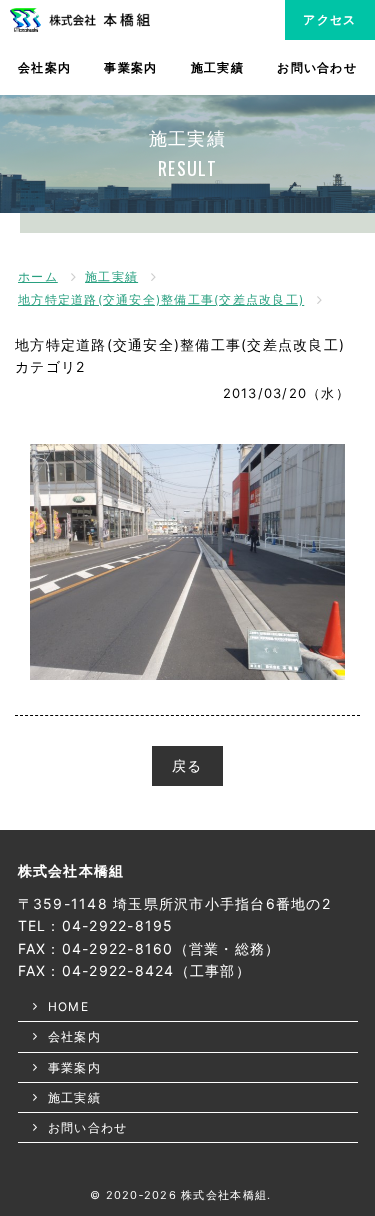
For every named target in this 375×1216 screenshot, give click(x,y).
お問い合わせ (317, 67)
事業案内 (130, 67)
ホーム (38, 276)
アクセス (329, 19)
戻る (187, 765)
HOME (68, 1006)
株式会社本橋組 (71, 870)
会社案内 (44, 67)
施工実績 (217, 67)
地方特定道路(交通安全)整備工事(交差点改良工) (161, 299)
